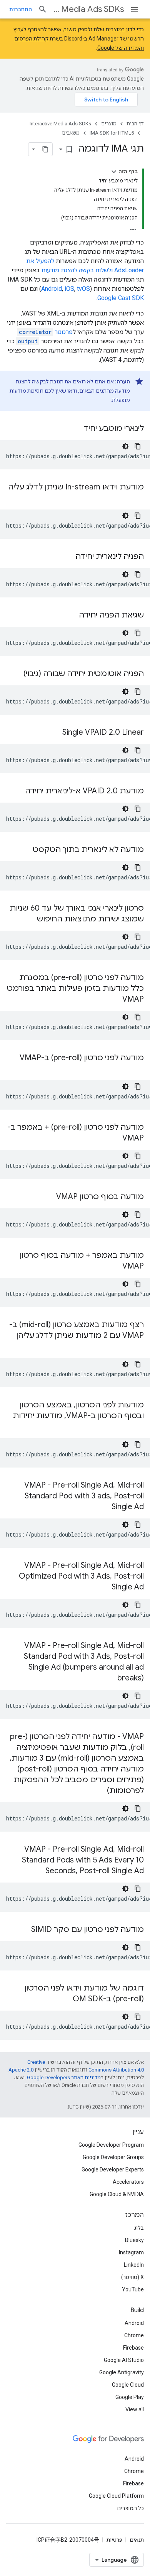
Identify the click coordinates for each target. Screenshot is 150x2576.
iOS (69, 289)
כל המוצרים (130, 2508)
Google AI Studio (124, 2360)
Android (52, 289)
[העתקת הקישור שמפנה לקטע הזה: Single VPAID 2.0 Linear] (55, 733)
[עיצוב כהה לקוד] (125, 446)
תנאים (137, 2540)
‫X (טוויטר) (132, 2277)
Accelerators (128, 2182)
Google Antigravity (122, 2372)
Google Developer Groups (113, 2157)
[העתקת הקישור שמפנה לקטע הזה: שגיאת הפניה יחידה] (71, 616)
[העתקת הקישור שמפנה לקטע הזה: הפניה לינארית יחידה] (68, 557)
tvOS (83, 289)
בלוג (139, 2228)
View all (135, 2409)
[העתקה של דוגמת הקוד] (138, 446)
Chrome (134, 2335)
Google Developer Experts (113, 2169)
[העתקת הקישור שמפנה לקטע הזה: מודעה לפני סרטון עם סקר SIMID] (23, 1930)
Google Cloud (128, 2385)
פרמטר (46, 332)
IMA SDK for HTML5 (112, 133)
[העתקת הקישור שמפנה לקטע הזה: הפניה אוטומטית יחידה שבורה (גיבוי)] (16, 674)
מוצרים (109, 124)
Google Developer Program (111, 2145)
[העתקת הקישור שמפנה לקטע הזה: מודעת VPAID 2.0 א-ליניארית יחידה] (17, 791)
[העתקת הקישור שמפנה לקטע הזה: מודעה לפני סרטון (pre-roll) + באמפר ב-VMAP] (115, 1139)
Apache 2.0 (21, 2070)
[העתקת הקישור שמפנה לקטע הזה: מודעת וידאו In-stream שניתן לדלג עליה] (136, 498)
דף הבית (135, 124)
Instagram (131, 2252)
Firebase (133, 2348)
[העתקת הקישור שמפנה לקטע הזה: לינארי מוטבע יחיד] (76, 429)
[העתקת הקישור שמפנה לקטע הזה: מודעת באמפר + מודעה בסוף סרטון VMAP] (115, 1267)
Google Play (130, 2397)
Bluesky (134, 2240)
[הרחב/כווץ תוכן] (114, 172)
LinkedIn (134, 2265)
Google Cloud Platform (116, 2496)
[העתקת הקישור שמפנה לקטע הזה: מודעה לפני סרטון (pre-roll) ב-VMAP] (136, 1069)
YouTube (133, 2289)
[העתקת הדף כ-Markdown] (45, 149)
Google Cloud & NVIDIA (117, 2194)
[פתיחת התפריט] (135, 9)
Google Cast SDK (121, 298)
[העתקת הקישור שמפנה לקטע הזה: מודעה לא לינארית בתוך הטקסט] (25, 850)
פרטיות (114, 2540)
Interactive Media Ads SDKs (89, 9)
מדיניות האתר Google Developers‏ (64, 2078)
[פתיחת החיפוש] (43, 9)
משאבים (71, 133)
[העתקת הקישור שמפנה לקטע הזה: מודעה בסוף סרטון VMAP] (48, 1197)
